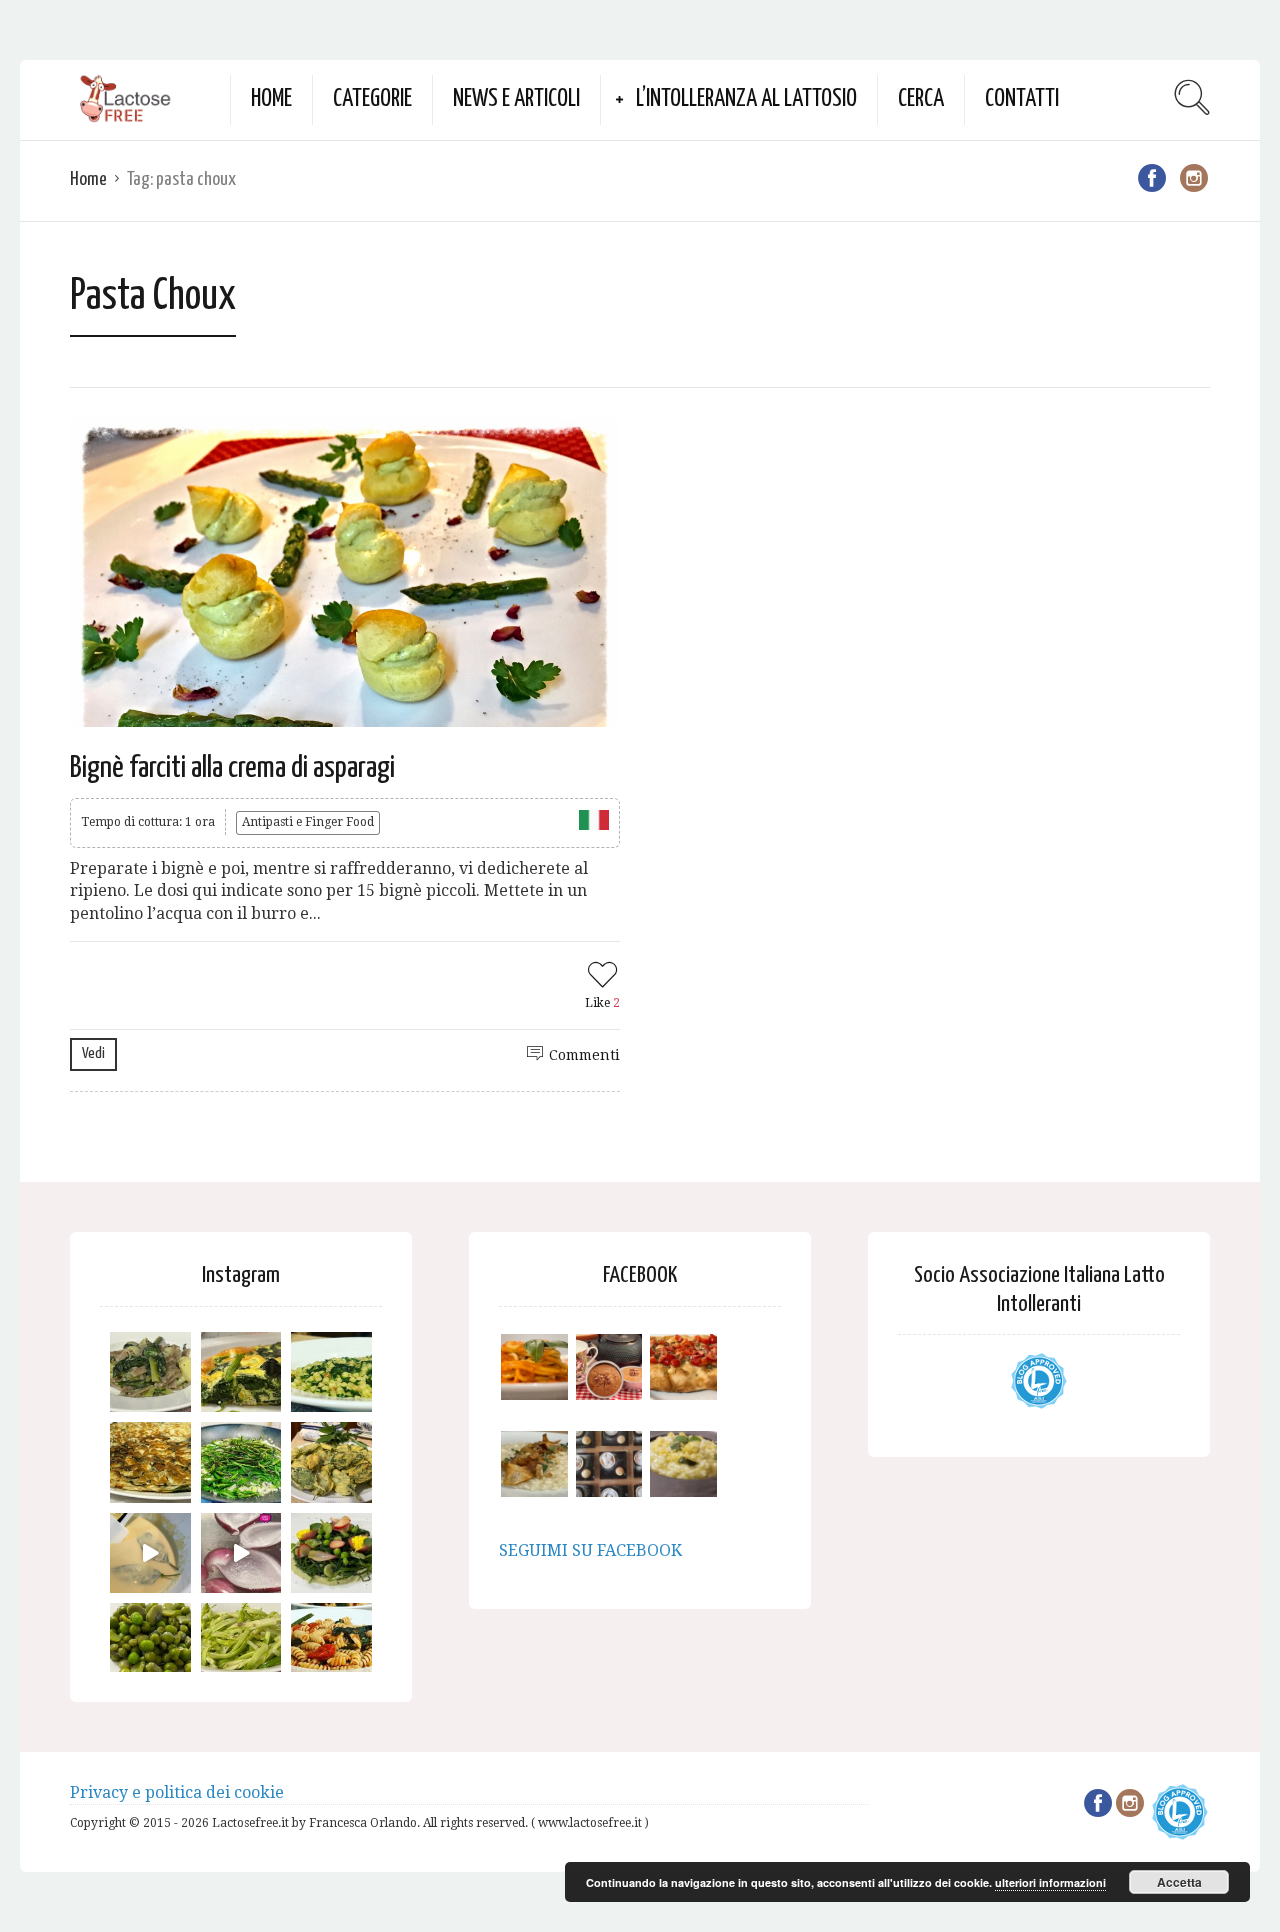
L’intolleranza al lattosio (746, 99)
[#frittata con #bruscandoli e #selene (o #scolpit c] (150, 1462)
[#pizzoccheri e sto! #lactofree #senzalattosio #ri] (150, 1372)
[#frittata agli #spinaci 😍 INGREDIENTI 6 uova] (241, 1372)
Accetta (1179, 1882)
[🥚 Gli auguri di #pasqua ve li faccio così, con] (331, 1553)
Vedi (93, 1053)
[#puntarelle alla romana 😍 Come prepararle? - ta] (241, 1643)
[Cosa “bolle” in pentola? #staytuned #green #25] (241, 1462)
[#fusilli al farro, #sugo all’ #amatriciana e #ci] (331, 1643)
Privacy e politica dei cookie (177, 1792)
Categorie (372, 99)
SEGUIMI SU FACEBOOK (590, 1550)
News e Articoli (516, 99)
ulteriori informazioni (1050, 1882)
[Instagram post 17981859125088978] (150, 1553)
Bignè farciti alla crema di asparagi (232, 768)
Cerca (921, 99)
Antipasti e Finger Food (308, 822)
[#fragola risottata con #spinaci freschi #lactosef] (331, 1372)
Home (271, 99)
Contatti (1022, 99)
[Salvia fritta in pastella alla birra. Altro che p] (331, 1462)
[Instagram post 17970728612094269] (241, 1553)
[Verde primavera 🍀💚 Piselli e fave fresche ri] (150, 1643)
